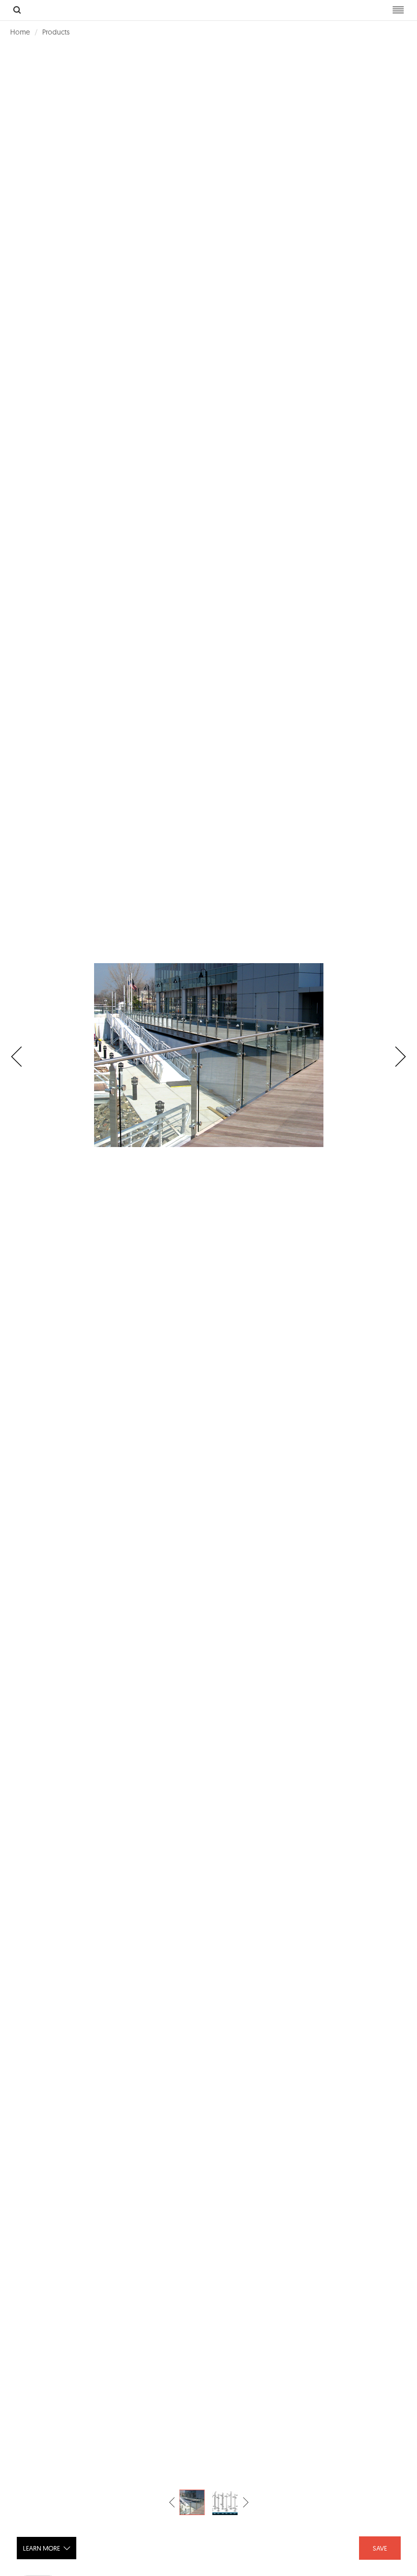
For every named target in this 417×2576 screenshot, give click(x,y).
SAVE (380, 2548)
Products (56, 32)
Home (20, 32)
